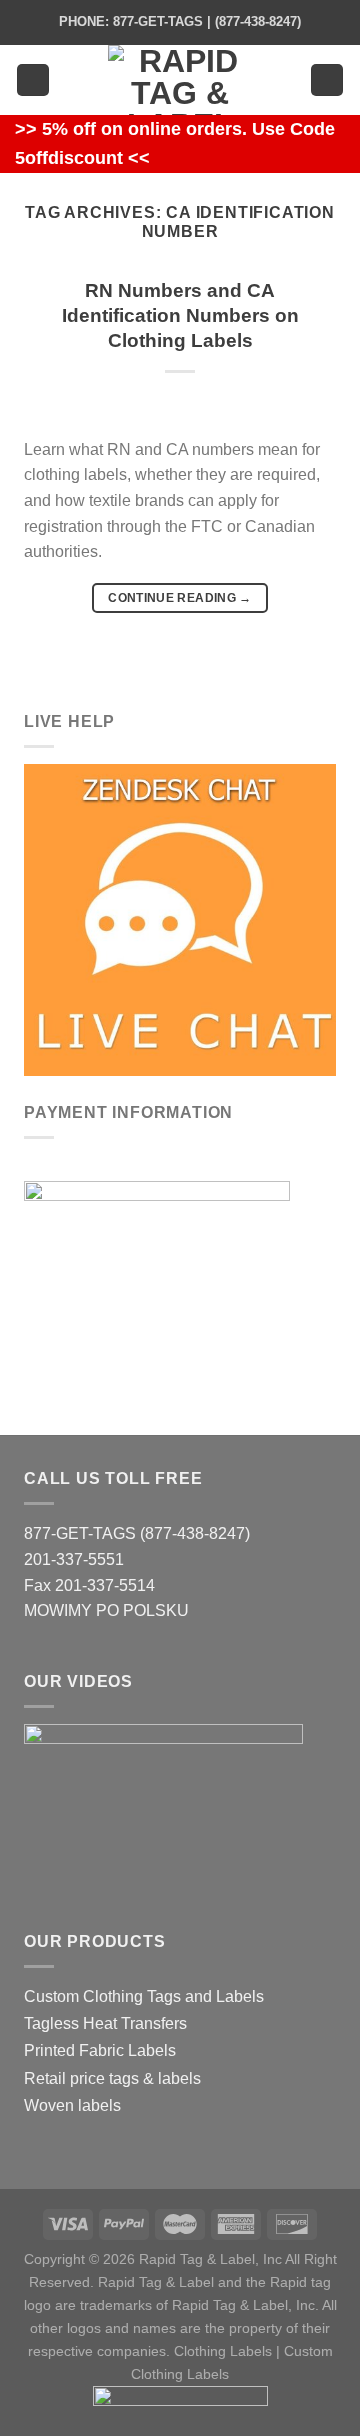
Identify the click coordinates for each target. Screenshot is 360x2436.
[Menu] (33, 80)
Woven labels (72, 2105)
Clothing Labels (223, 2351)
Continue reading (180, 598)
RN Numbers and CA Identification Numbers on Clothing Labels (180, 315)
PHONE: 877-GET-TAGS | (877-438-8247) (180, 21)
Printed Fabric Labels (100, 2050)
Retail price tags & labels (112, 2078)
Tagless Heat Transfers (105, 2023)
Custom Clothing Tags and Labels (144, 1996)
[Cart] (327, 80)
